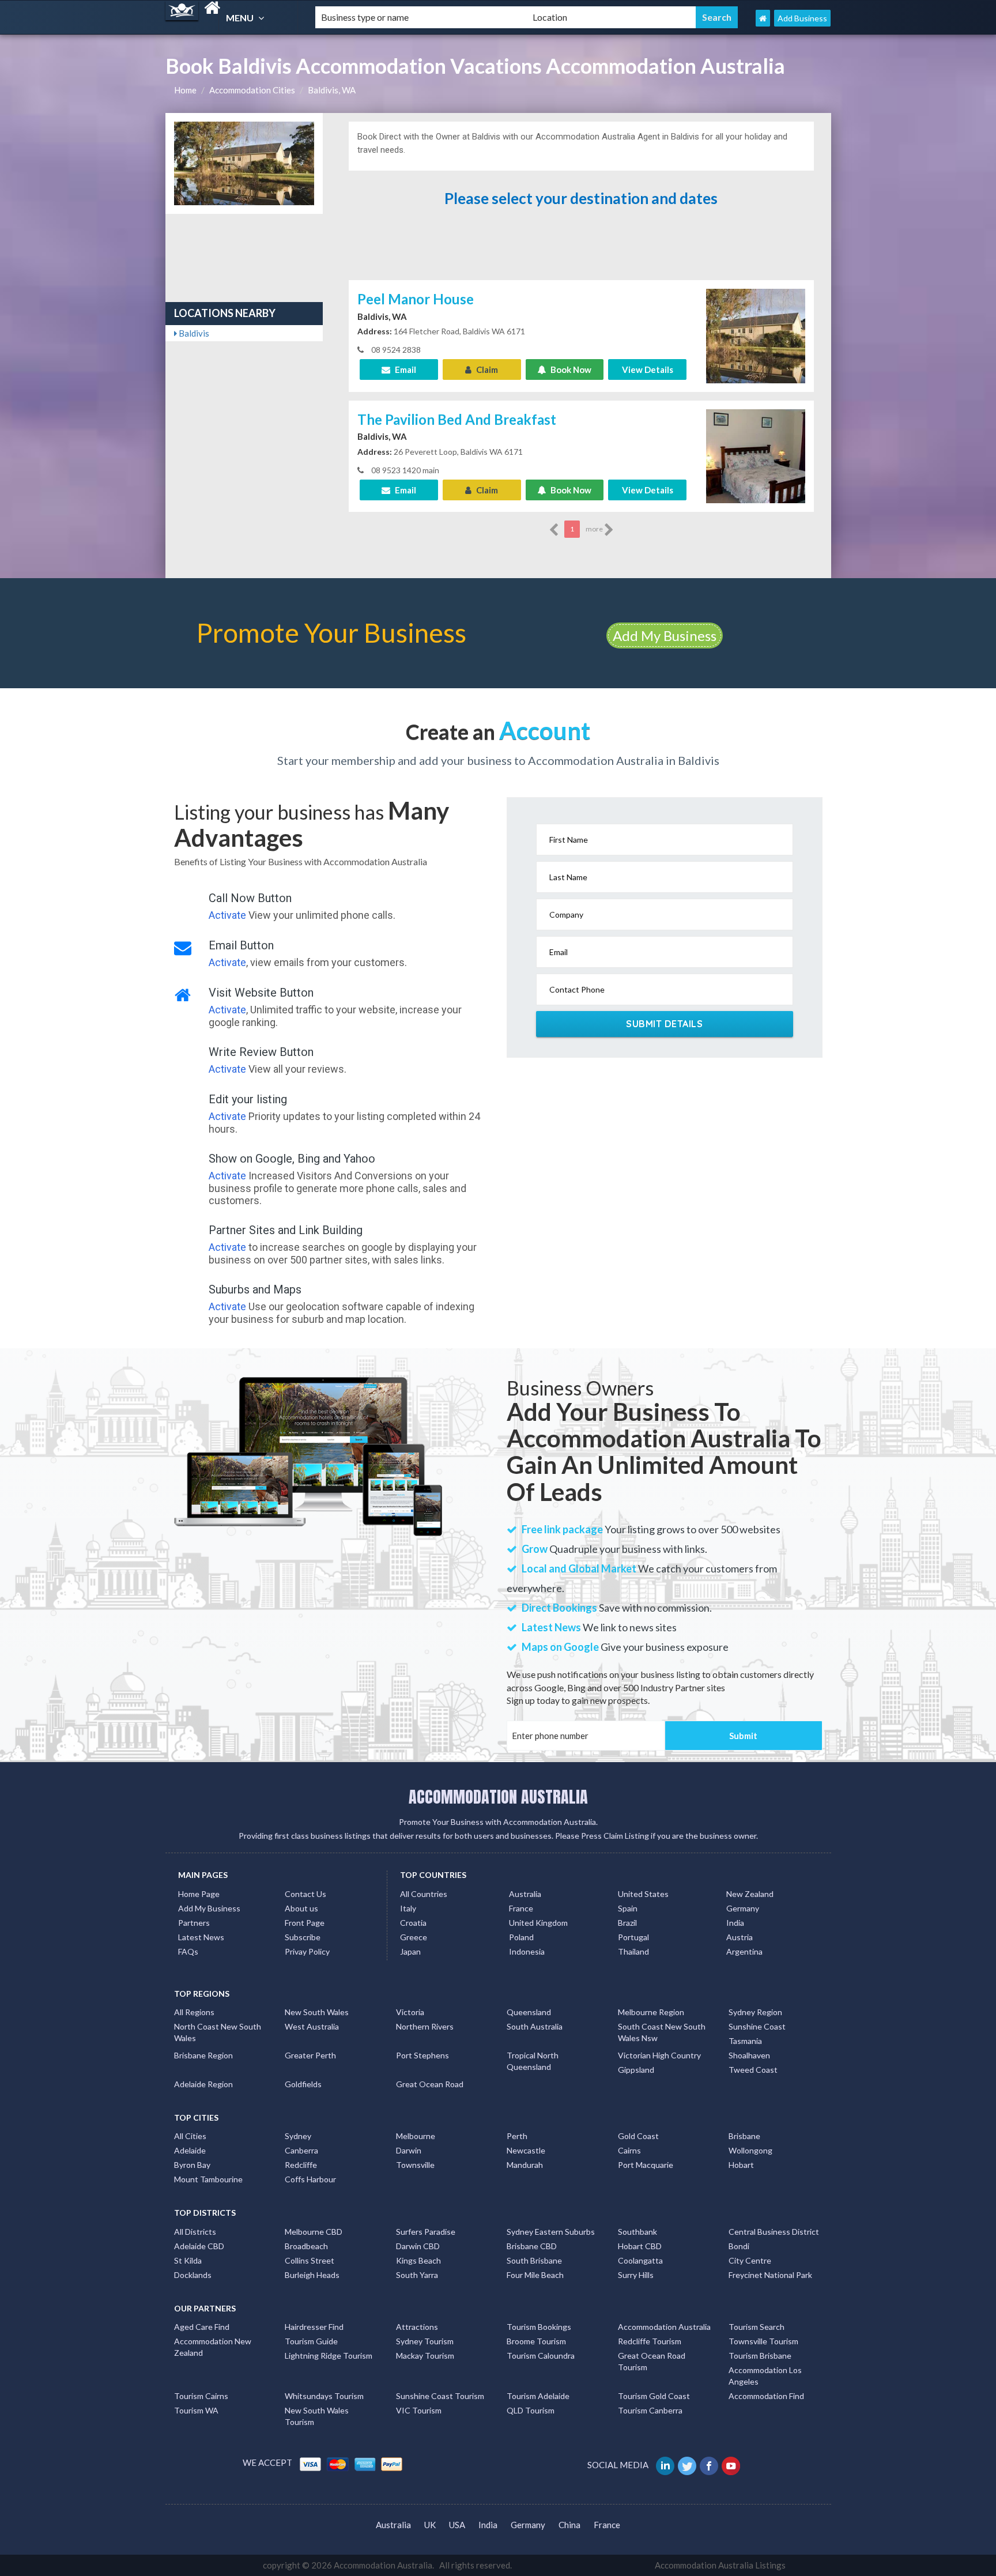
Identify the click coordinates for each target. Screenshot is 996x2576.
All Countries (424, 1894)
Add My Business (665, 635)
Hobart (741, 2165)
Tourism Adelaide (538, 2396)
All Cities (190, 2136)
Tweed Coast (753, 2070)
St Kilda (188, 2260)
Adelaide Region (203, 2084)
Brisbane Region (203, 2055)
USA (457, 2525)
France (521, 1908)
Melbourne (416, 2136)
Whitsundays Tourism (324, 2396)
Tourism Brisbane (760, 2356)
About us (301, 1908)
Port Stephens (422, 2055)
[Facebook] (710, 2465)
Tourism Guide (311, 2341)
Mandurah (525, 2165)
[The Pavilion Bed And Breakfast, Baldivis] (756, 455)
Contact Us (305, 1894)
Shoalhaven (749, 2055)
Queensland (529, 2012)
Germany (743, 1908)
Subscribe (303, 1937)
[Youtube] (732, 2465)
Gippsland (636, 2070)
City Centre (750, 2260)
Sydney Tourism (425, 2341)
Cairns (629, 2150)
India (735, 1923)
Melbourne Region (651, 2012)
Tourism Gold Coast (654, 2396)
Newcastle (526, 2150)
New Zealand (750, 1894)
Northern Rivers (425, 2026)
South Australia (535, 2026)
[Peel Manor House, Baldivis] (756, 335)
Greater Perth (310, 2055)
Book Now (570, 369)
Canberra (301, 2150)
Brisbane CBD (532, 2246)
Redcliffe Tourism (650, 2341)
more (595, 529)
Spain (628, 1908)
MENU (241, 18)
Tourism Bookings (539, 2327)
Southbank (637, 2232)
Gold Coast (638, 2136)
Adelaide (190, 2150)
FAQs (188, 1951)
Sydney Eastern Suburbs (551, 2232)
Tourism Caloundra (541, 2356)
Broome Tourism (536, 2341)
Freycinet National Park (770, 2275)
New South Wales (317, 2012)
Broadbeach (306, 2246)
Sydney (298, 2136)
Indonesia (527, 1951)
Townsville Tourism (763, 2341)
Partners (194, 1923)
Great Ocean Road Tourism (652, 2361)
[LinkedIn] (666, 2465)
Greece (414, 1937)
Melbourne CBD (314, 2232)
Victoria (410, 2012)
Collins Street (310, 2260)
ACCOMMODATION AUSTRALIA (498, 1797)
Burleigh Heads (312, 2275)
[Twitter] (688, 2465)
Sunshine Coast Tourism (440, 2396)
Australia (525, 1894)
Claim (486, 369)
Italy (408, 1908)
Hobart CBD (640, 2246)
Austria (740, 1937)
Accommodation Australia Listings (720, 2565)
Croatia (413, 1923)
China (569, 2525)
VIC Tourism (419, 2410)
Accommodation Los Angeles (765, 2376)
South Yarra (417, 2275)
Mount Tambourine (208, 2179)
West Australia (312, 2026)
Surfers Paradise (426, 2232)
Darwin (409, 2150)
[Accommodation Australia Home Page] (763, 18)
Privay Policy (307, 1951)
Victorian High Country (659, 2055)
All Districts (195, 2232)
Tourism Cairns (201, 2396)
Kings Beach (418, 2260)
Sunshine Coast (757, 2026)
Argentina (744, 1951)
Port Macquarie (646, 2165)
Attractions (417, 2327)
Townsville (415, 2165)
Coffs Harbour (310, 2179)
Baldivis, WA (332, 90)
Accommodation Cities (252, 90)
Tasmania (745, 2041)
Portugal (633, 1937)
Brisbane (744, 2136)
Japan (410, 1951)
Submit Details (664, 1024)
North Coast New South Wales (218, 2032)
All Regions (194, 2012)
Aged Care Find (202, 2327)
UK (430, 2525)
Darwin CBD (418, 2246)
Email (405, 369)
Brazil (627, 1923)
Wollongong (750, 2150)
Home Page (199, 1894)
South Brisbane (534, 2260)
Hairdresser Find (314, 2327)
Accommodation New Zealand (213, 2347)
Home (185, 90)
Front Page (305, 1923)
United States (643, 1894)
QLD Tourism (531, 2410)
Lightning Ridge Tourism (329, 2356)
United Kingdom (538, 1923)
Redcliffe (301, 2165)
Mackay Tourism (425, 2356)
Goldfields (303, 2084)
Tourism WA (196, 2410)
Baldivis (193, 333)
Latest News (201, 1937)
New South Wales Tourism (317, 2416)
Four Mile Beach (535, 2275)
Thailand (633, 1951)
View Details (648, 369)
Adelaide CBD (199, 2246)
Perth (517, 2136)
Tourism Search (757, 2327)
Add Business (802, 18)
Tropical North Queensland (533, 2061)
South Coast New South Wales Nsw (662, 2032)
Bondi (739, 2246)
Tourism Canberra (650, 2410)
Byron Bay (192, 2165)
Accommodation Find (766, 2396)
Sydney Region (755, 2012)
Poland (521, 1937)
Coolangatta (640, 2260)
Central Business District (774, 2232)
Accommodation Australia (664, 2327)
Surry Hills (636, 2275)
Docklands (193, 2275)
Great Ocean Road (430, 2084)
